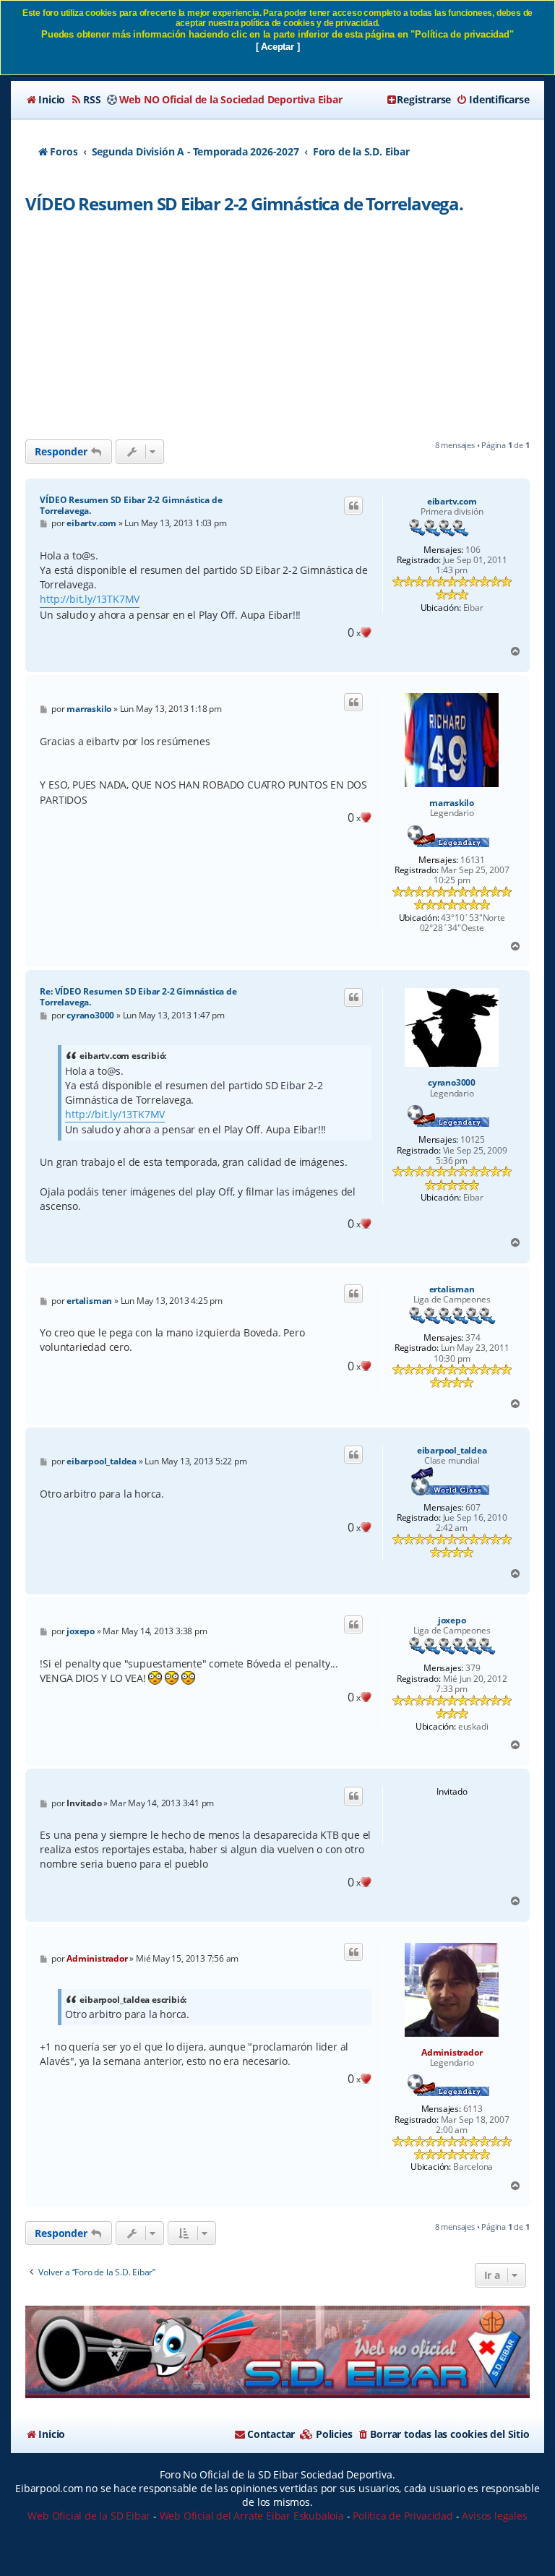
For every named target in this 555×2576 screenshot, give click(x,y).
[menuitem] (45, 100)
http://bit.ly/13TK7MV (90, 599)
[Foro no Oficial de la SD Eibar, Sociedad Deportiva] (277, 2352)
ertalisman (452, 1289)
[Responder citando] (353, 506)
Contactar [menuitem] (271, 2434)
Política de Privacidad (403, 2516)
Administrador (452, 2052)
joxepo (452, 1620)
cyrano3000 (452, 1083)
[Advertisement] (277, 331)
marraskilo (452, 803)
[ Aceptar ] (278, 47)
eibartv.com (452, 502)
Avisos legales (494, 2516)
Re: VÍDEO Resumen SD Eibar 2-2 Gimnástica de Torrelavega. (138, 997)
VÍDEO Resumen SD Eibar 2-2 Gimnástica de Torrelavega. (244, 203)
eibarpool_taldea (452, 1451)
